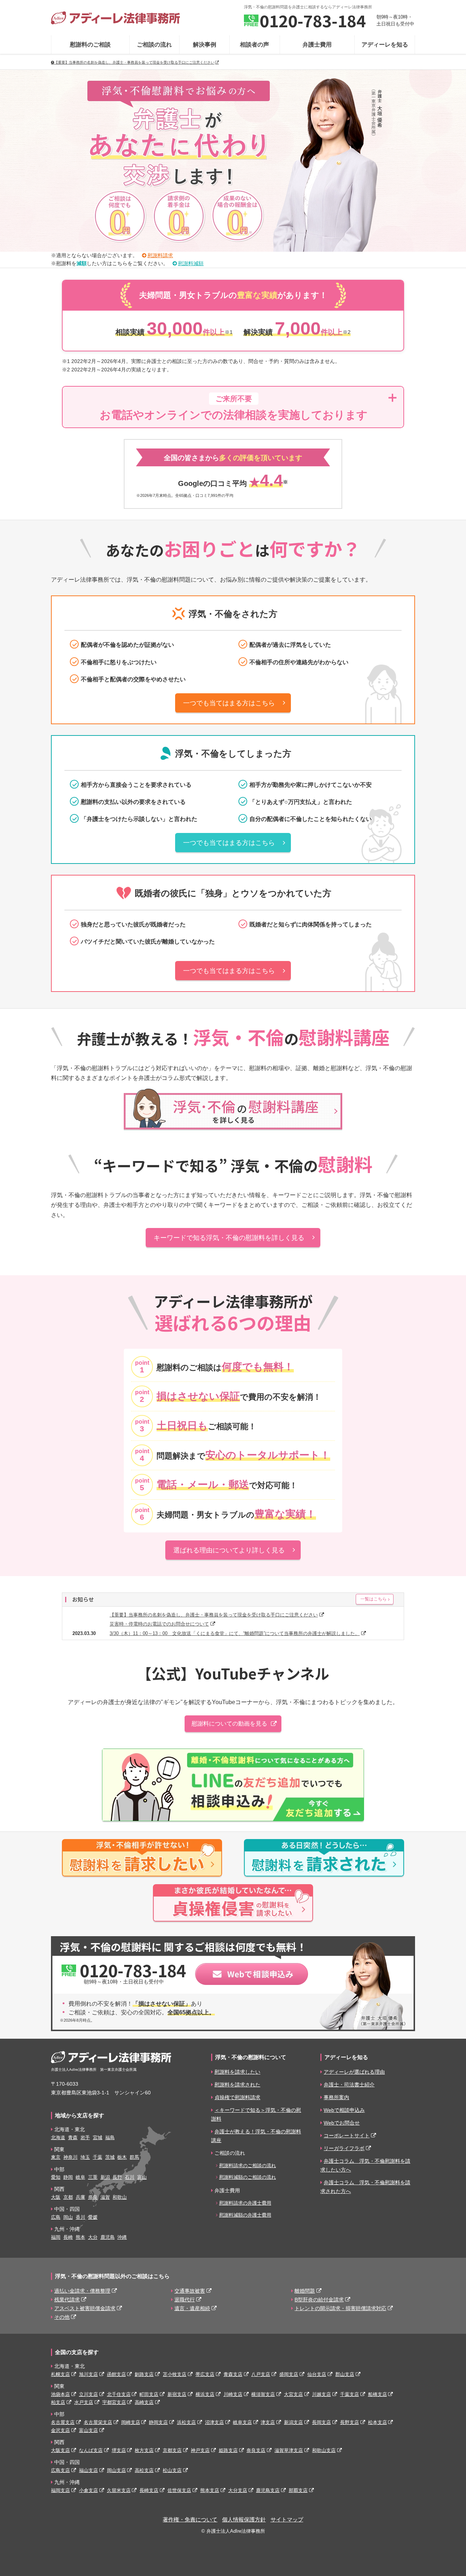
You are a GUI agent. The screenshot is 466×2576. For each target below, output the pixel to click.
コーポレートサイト (347, 2136)
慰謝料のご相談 (90, 45)
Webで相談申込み (344, 2110)
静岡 (68, 2177)
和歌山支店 (324, 2450)
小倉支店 (88, 2490)
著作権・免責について (190, 2520)
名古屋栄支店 (98, 2422)
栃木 (122, 2157)
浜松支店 (186, 2422)
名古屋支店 (63, 2422)
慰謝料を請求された (237, 2085)
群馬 (134, 2157)
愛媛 (93, 2217)
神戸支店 (200, 2450)
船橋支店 (378, 2394)
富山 (142, 2177)
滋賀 (105, 2197)
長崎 (68, 2237)
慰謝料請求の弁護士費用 (245, 2203)
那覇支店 (298, 2490)
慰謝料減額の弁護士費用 (245, 2215)
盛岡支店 (289, 2374)
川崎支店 (233, 2394)
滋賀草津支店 (289, 2450)
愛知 (56, 2177)
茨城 (110, 2157)
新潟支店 (293, 2422)
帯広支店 (205, 2374)
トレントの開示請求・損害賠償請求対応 (340, 2308)
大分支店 (238, 2490)
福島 (110, 2138)
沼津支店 (214, 2422)
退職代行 (185, 2300)
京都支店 (172, 2450)
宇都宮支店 (114, 2402)
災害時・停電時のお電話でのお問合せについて (159, 1624)
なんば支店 (91, 2450)
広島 (56, 2217)
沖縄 (122, 2237)
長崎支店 (149, 2490)
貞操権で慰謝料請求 (237, 2097)
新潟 (105, 2177)
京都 (68, 2197)
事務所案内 (336, 2097)
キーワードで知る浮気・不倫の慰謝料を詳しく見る (229, 1238)
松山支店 (172, 2470)
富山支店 (88, 2430)
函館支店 (116, 2374)
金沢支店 (60, 2430)
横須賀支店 (263, 2394)
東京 (56, 2157)
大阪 (56, 2197)
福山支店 (88, 2470)
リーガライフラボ (344, 2148)
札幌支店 (60, 2374)
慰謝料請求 (160, 256)
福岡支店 (60, 2490)
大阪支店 (60, 2450)
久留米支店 (119, 2490)
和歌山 (120, 2197)
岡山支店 (116, 2470)
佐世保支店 (179, 2490)
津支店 (268, 2422)
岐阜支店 (242, 2422)
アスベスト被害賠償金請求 (85, 2308)
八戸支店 (261, 2374)
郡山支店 (345, 2374)
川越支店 (321, 2394)
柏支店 (58, 2402)
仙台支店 (317, 2374)
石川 (130, 2177)
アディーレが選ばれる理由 (354, 2072)
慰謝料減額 (191, 264)
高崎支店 (144, 2402)
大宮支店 (293, 2394)
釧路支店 (144, 2374)
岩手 (85, 2138)
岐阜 (80, 2177)
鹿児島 (108, 2237)
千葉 (98, 2157)
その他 (62, 2317)
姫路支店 (228, 2450)
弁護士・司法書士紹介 (349, 2085)
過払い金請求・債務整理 (82, 2291)
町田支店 (149, 2394)
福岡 (56, 2237)
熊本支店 (210, 2490)
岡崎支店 (131, 2422)
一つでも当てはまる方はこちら (229, 703)
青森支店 (233, 2374)
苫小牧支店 (175, 2374)
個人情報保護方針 (244, 2520)
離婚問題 (305, 2291)
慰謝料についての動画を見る (229, 1724)
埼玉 (85, 2157)
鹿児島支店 (268, 2490)
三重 (93, 2177)
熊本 (80, 2237)
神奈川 (70, 2157)
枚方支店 (144, 2450)
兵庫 (80, 2197)
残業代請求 (67, 2300)
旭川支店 (88, 2374)
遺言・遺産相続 (192, 2308)
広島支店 (60, 2470)
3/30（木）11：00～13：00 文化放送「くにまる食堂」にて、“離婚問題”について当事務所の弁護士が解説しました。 (235, 1633)
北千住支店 (119, 2394)
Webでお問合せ (342, 2123)
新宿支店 (177, 2394)
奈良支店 (256, 2450)
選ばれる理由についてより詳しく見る (229, 1550)
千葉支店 (349, 2394)
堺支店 (119, 2450)
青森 (73, 2138)
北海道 (58, 2138)
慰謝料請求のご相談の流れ (248, 2166)
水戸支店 (84, 2402)
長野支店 (349, 2422)
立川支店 (88, 2394)
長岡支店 (321, 2422)
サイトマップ (287, 2520)
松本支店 (378, 2422)
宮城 (98, 2138)
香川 (80, 2217)
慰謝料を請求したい (237, 2072)
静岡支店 (158, 2422)
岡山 (68, 2217)
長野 (117, 2177)
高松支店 (144, 2470)
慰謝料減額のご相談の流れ (248, 2177)
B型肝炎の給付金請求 (319, 2300)
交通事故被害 (190, 2291)
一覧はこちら (374, 1599)
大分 (93, 2237)
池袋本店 (60, 2394)
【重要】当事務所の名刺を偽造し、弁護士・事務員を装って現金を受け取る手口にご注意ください (134, 62)
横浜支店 (205, 2394)
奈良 (93, 2197)
